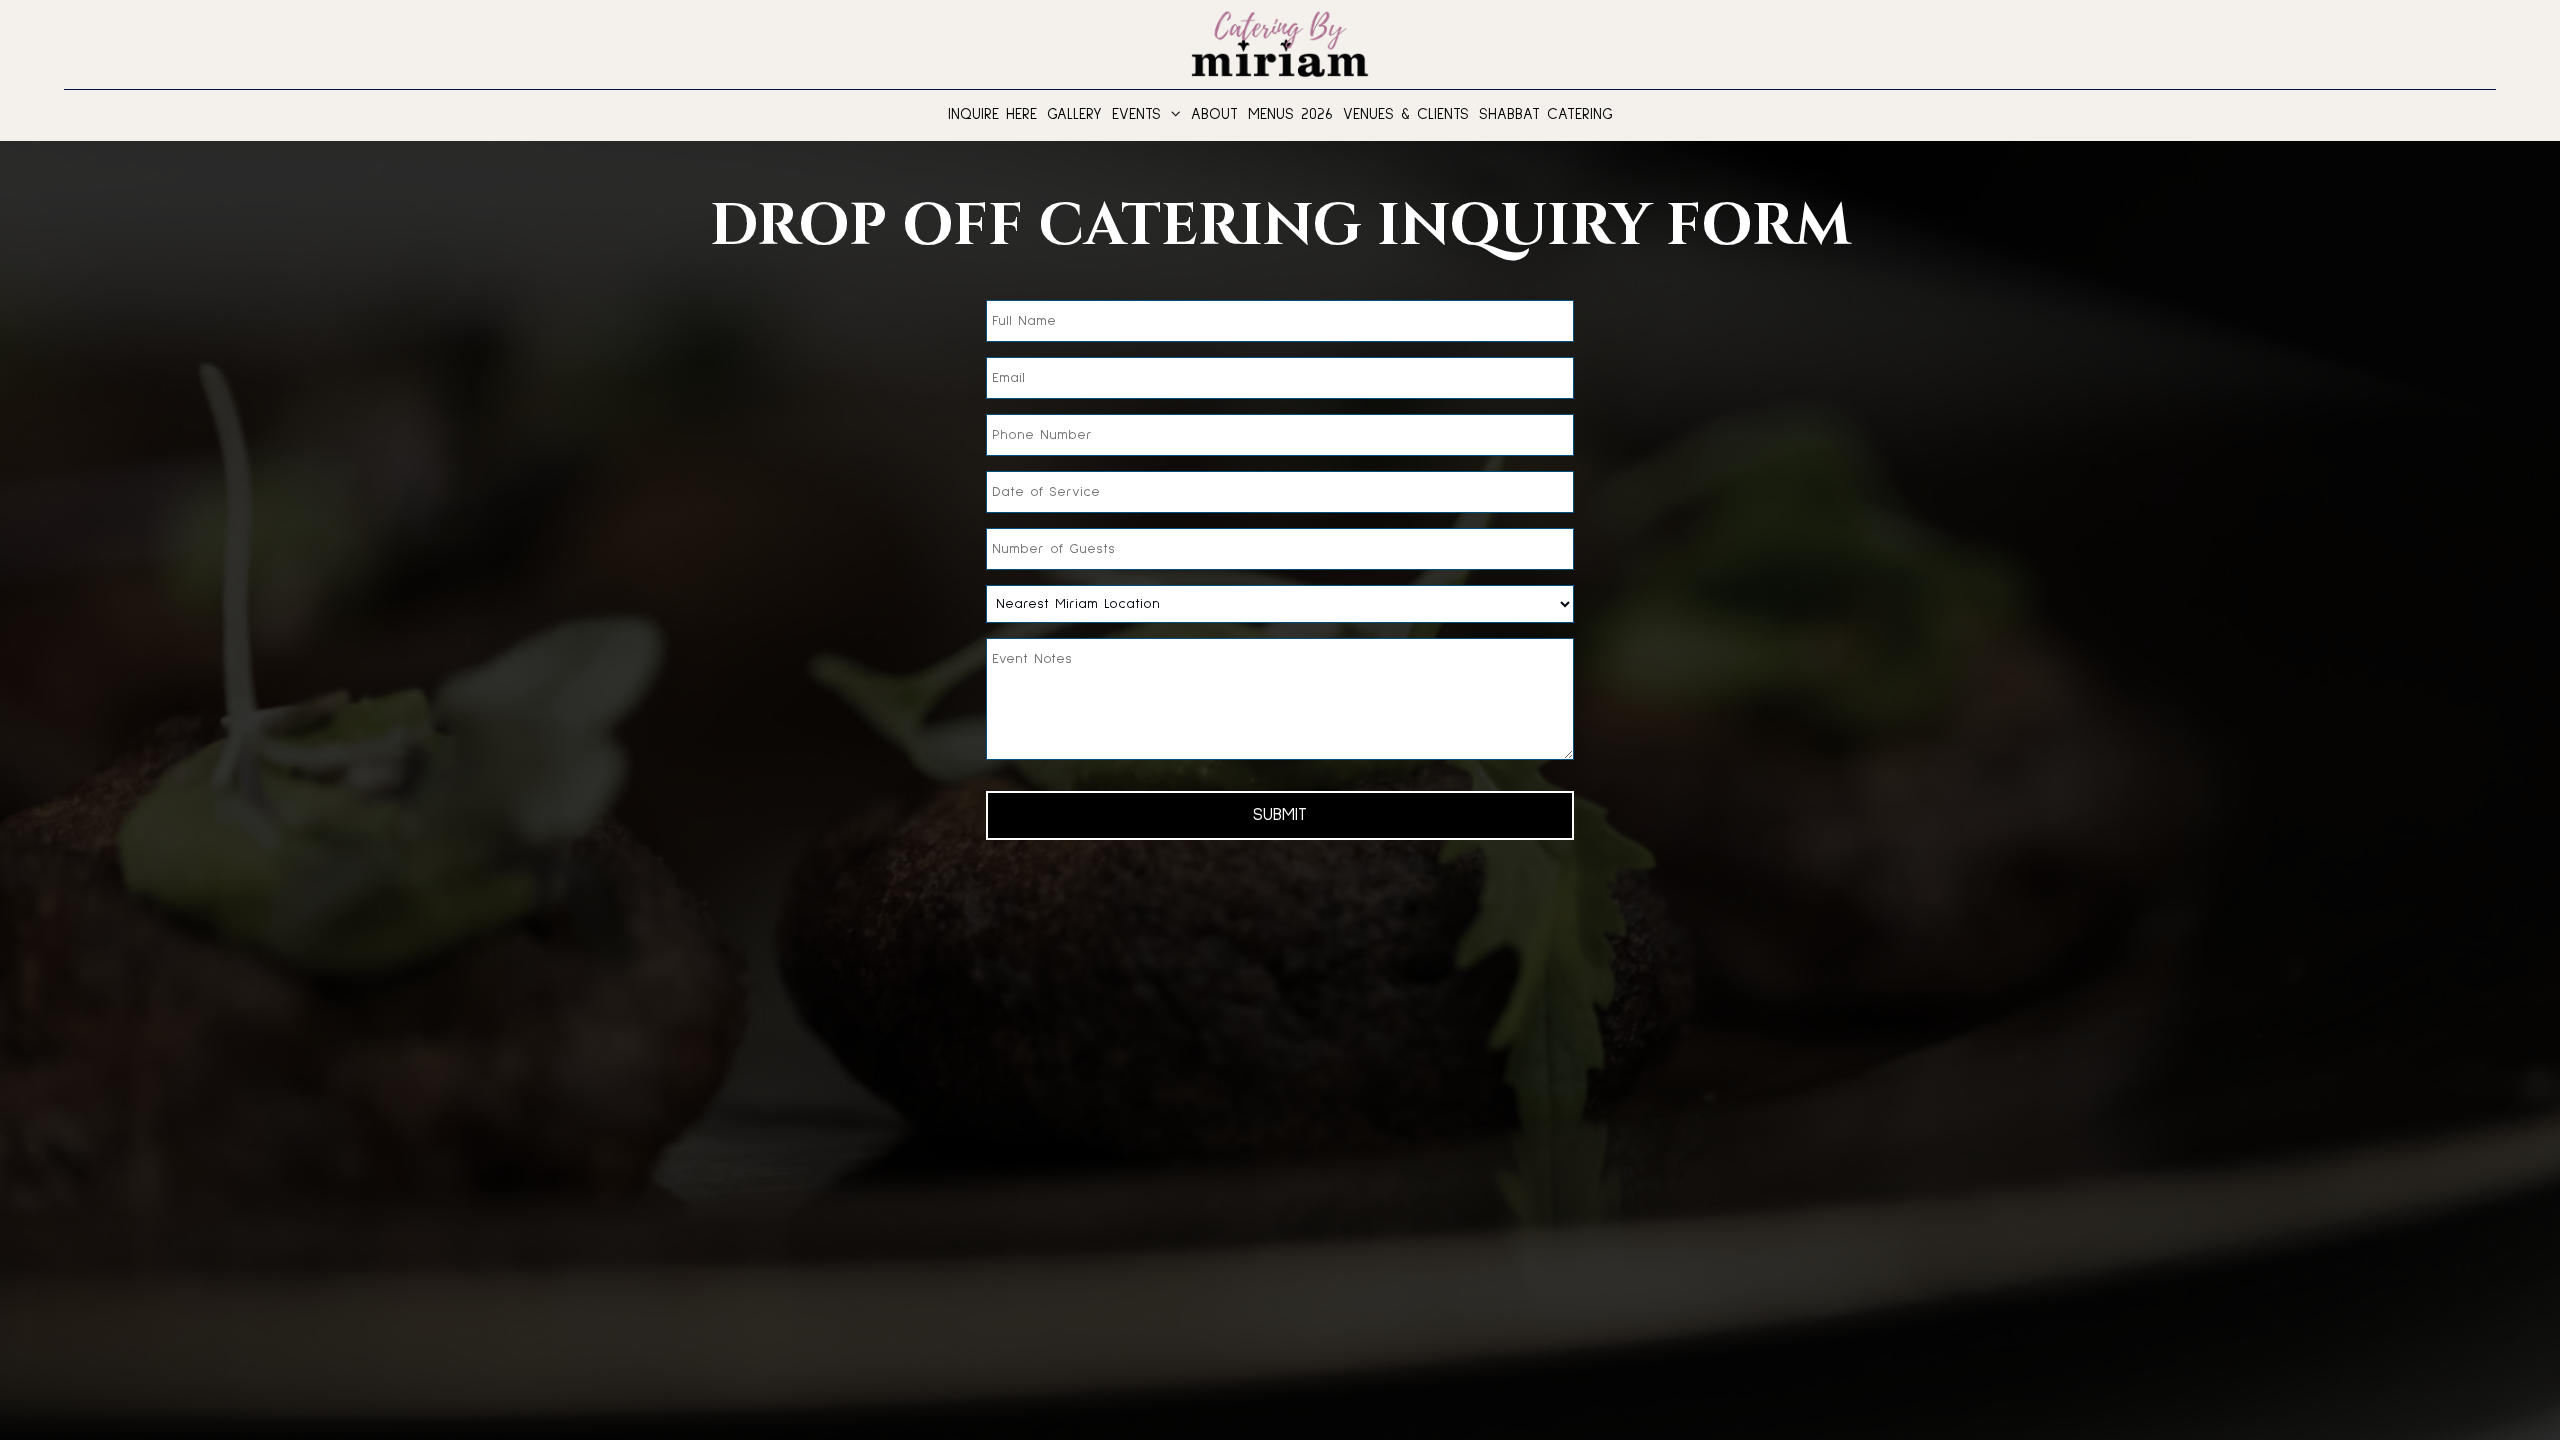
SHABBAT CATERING (1546, 114)
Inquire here (992, 114)
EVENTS (1140, 114)
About (1214, 114)
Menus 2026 (1290, 114)
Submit (1280, 815)
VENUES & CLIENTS (1406, 114)
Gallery (1074, 114)
